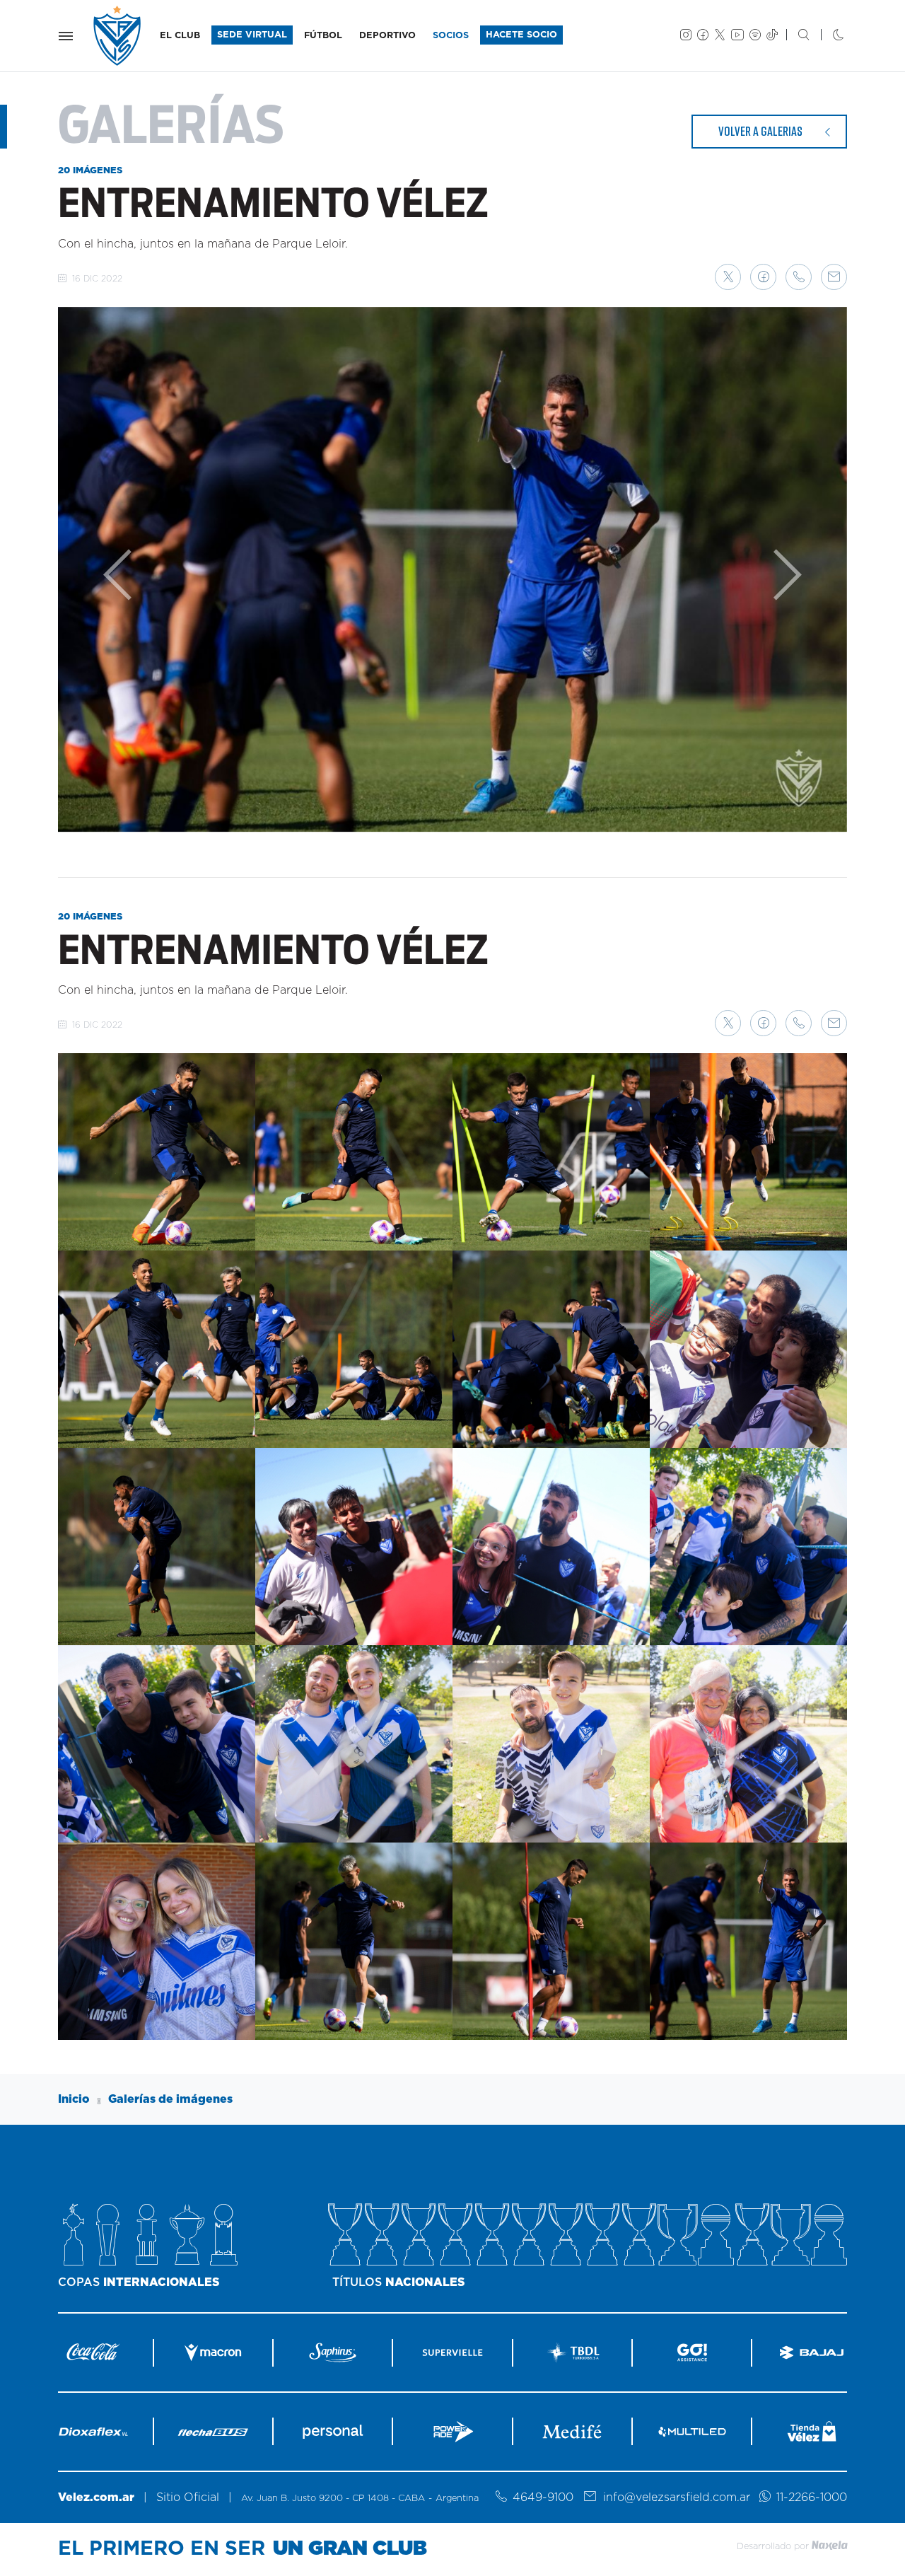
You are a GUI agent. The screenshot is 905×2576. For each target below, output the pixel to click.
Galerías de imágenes (170, 2099)
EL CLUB (180, 36)
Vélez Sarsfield (118, 36)
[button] (728, 277)
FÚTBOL (323, 36)
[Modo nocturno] (827, 36)
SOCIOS (451, 36)
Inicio (74, 2099)
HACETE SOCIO (521, 35)
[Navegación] (66, 36)
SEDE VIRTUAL (252, 35)
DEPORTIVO (387, 36)
